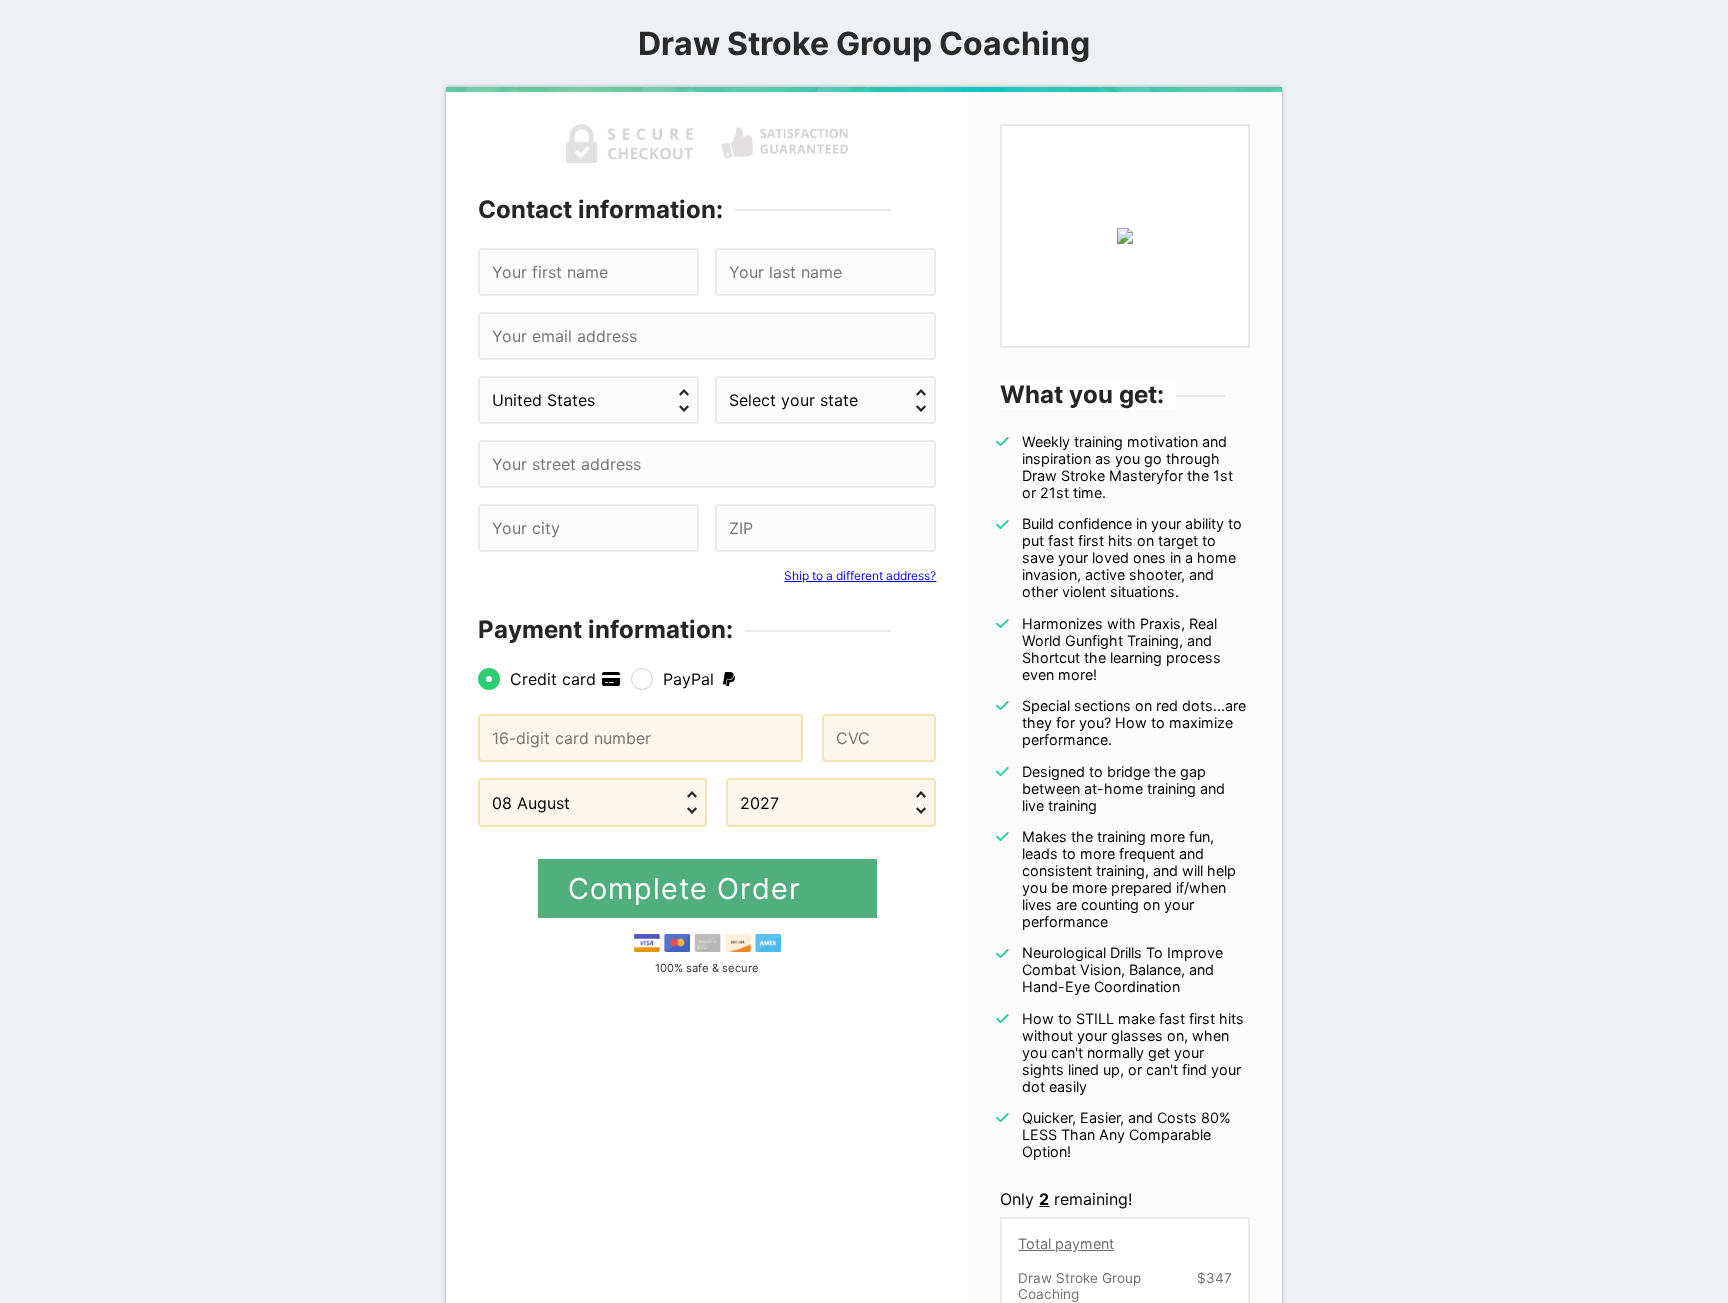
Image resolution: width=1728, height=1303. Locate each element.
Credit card (555, 679)
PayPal (691, 679)
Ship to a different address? (860, 575)
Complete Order (689, 888)
